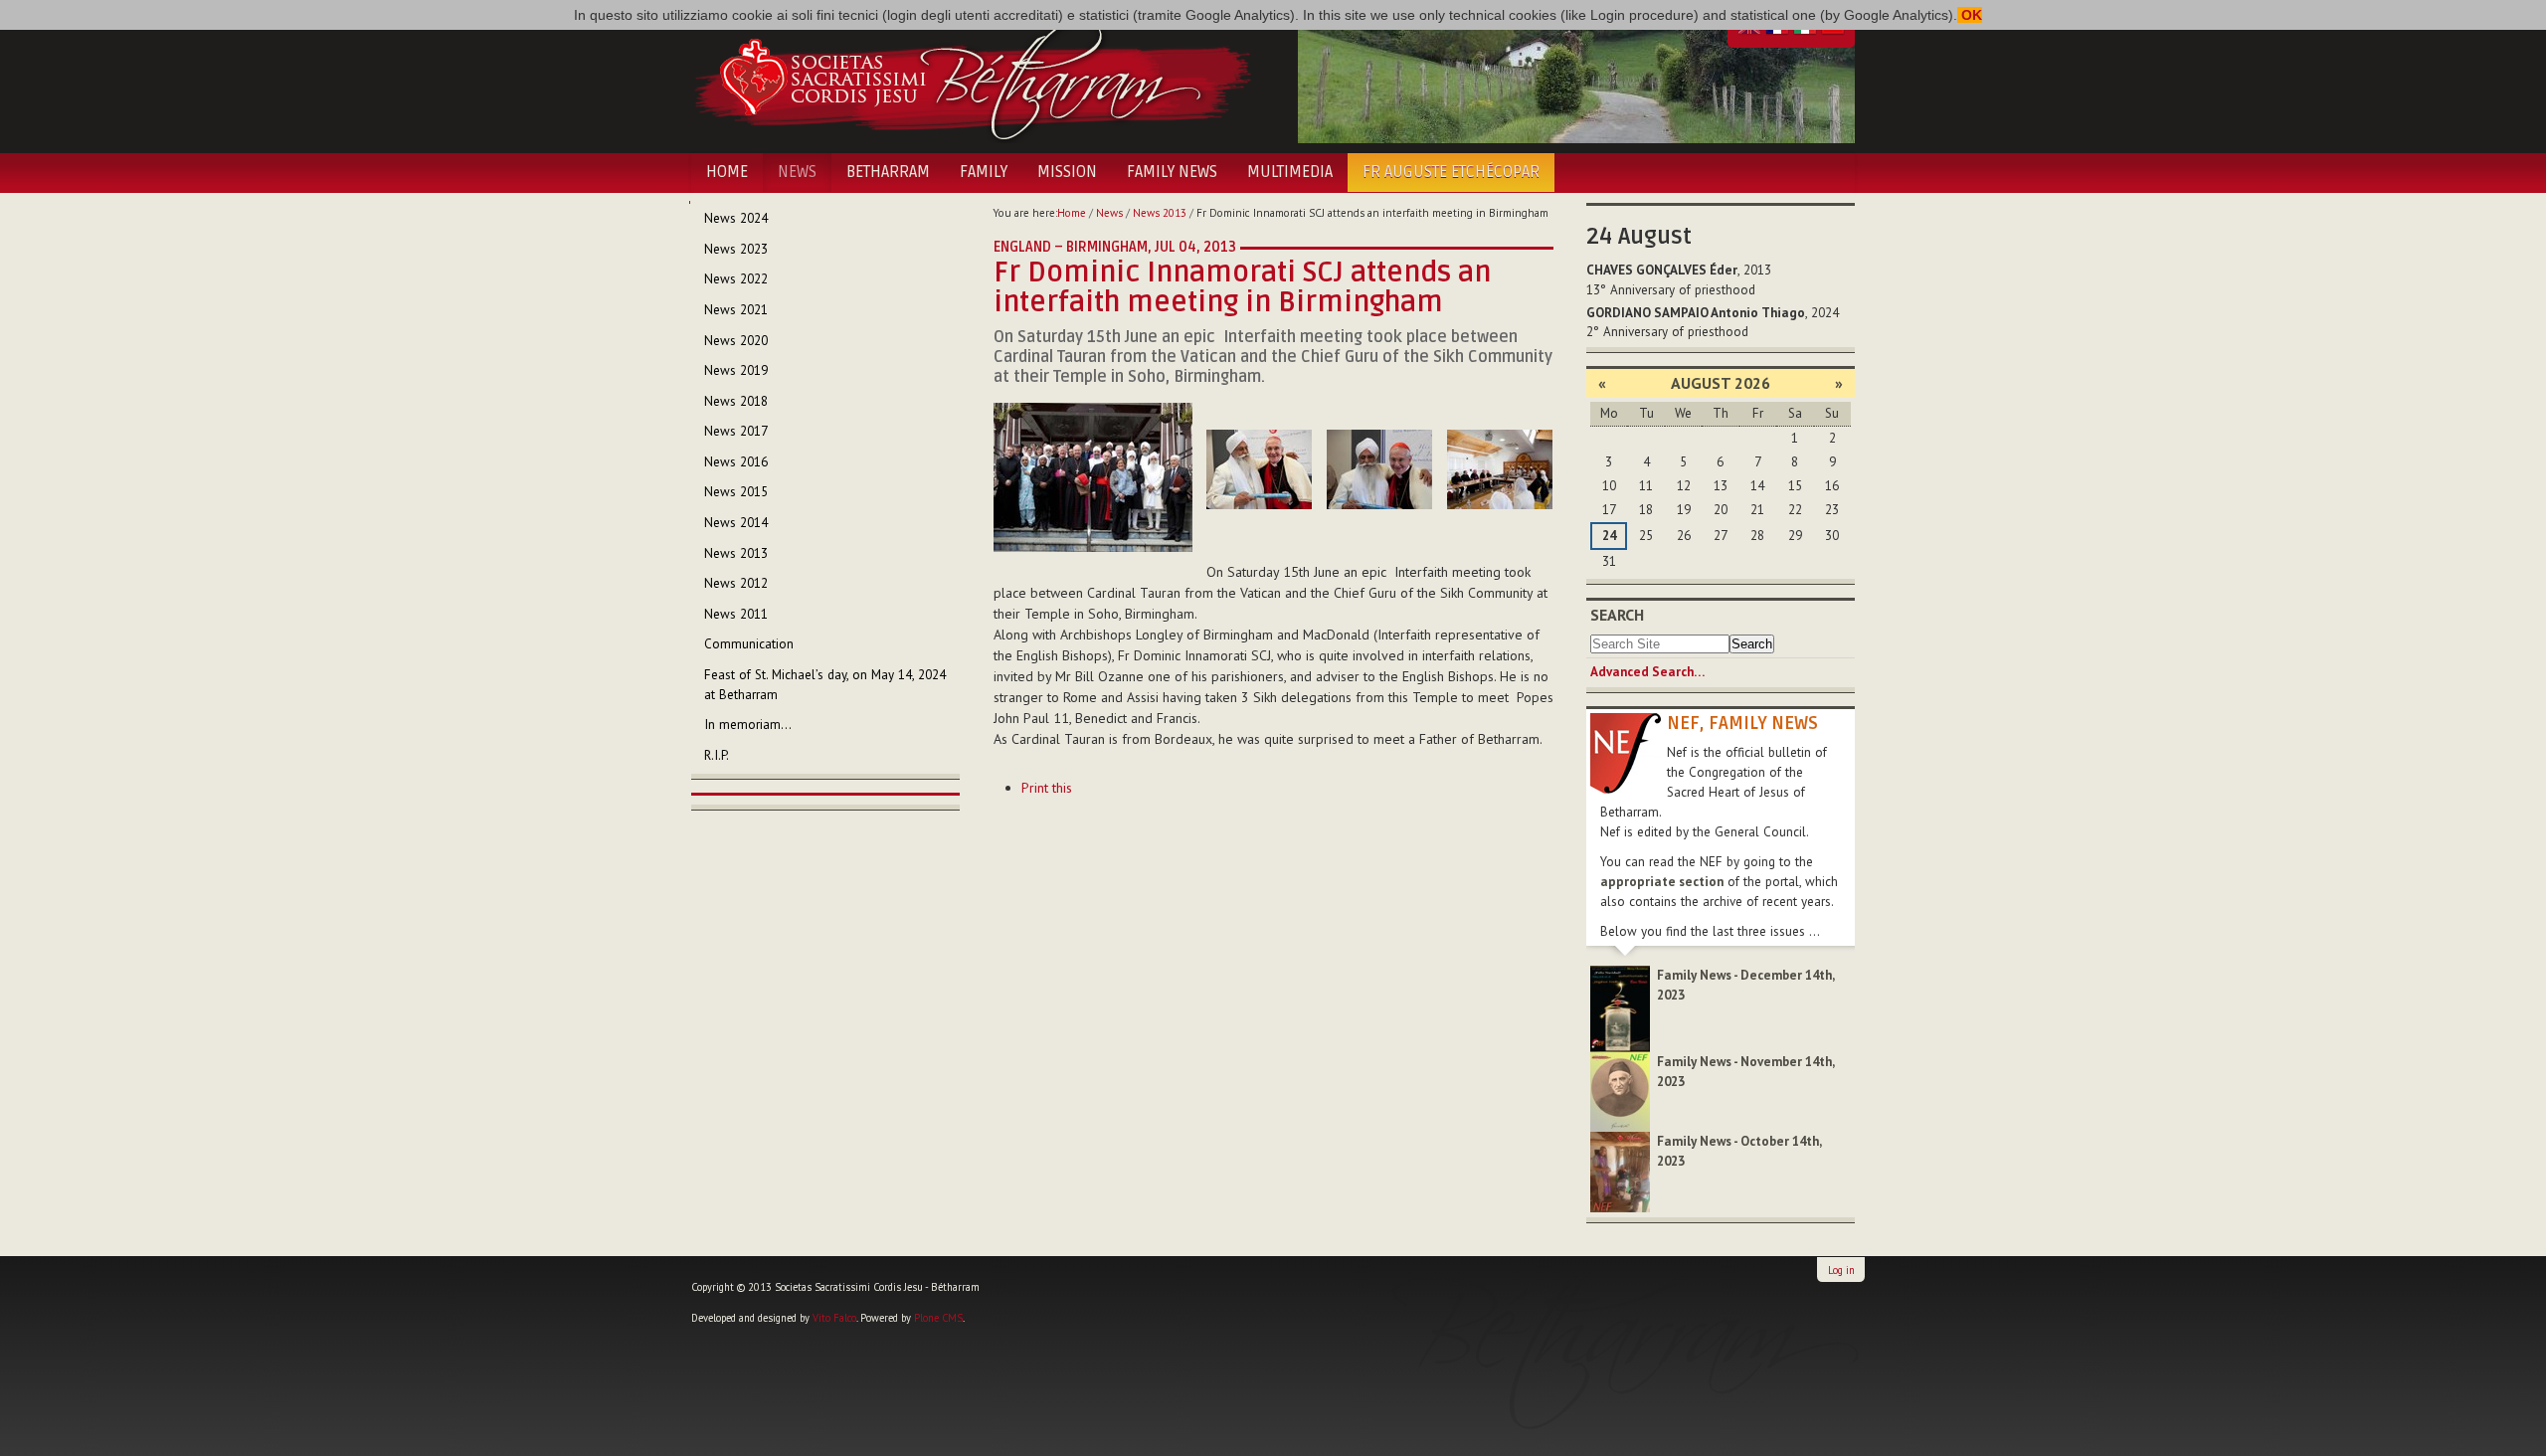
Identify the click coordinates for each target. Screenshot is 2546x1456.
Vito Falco (834, 1318)
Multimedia (1290, 172)
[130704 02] (1259, 469)
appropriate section (1662, 882)
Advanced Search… (1647, 672)
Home (727, 172)
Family (984, 172)
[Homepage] (972, 78)
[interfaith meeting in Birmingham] (1093, 476)
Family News (1172, 172)
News (797, 172)
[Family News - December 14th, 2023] (1620, 1008)
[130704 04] (1500, 469)
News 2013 (1160, 213)
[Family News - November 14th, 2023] (1620, 1091)
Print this (1047, 788)
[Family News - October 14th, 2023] (1620, 1171)
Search (1617, 615)
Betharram (888, 172)
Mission (1067, 172)
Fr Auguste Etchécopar (1451, 172)
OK (1970, 15)
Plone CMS (938, 1318)
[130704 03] (1379, 469)
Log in (1841, 1270)
